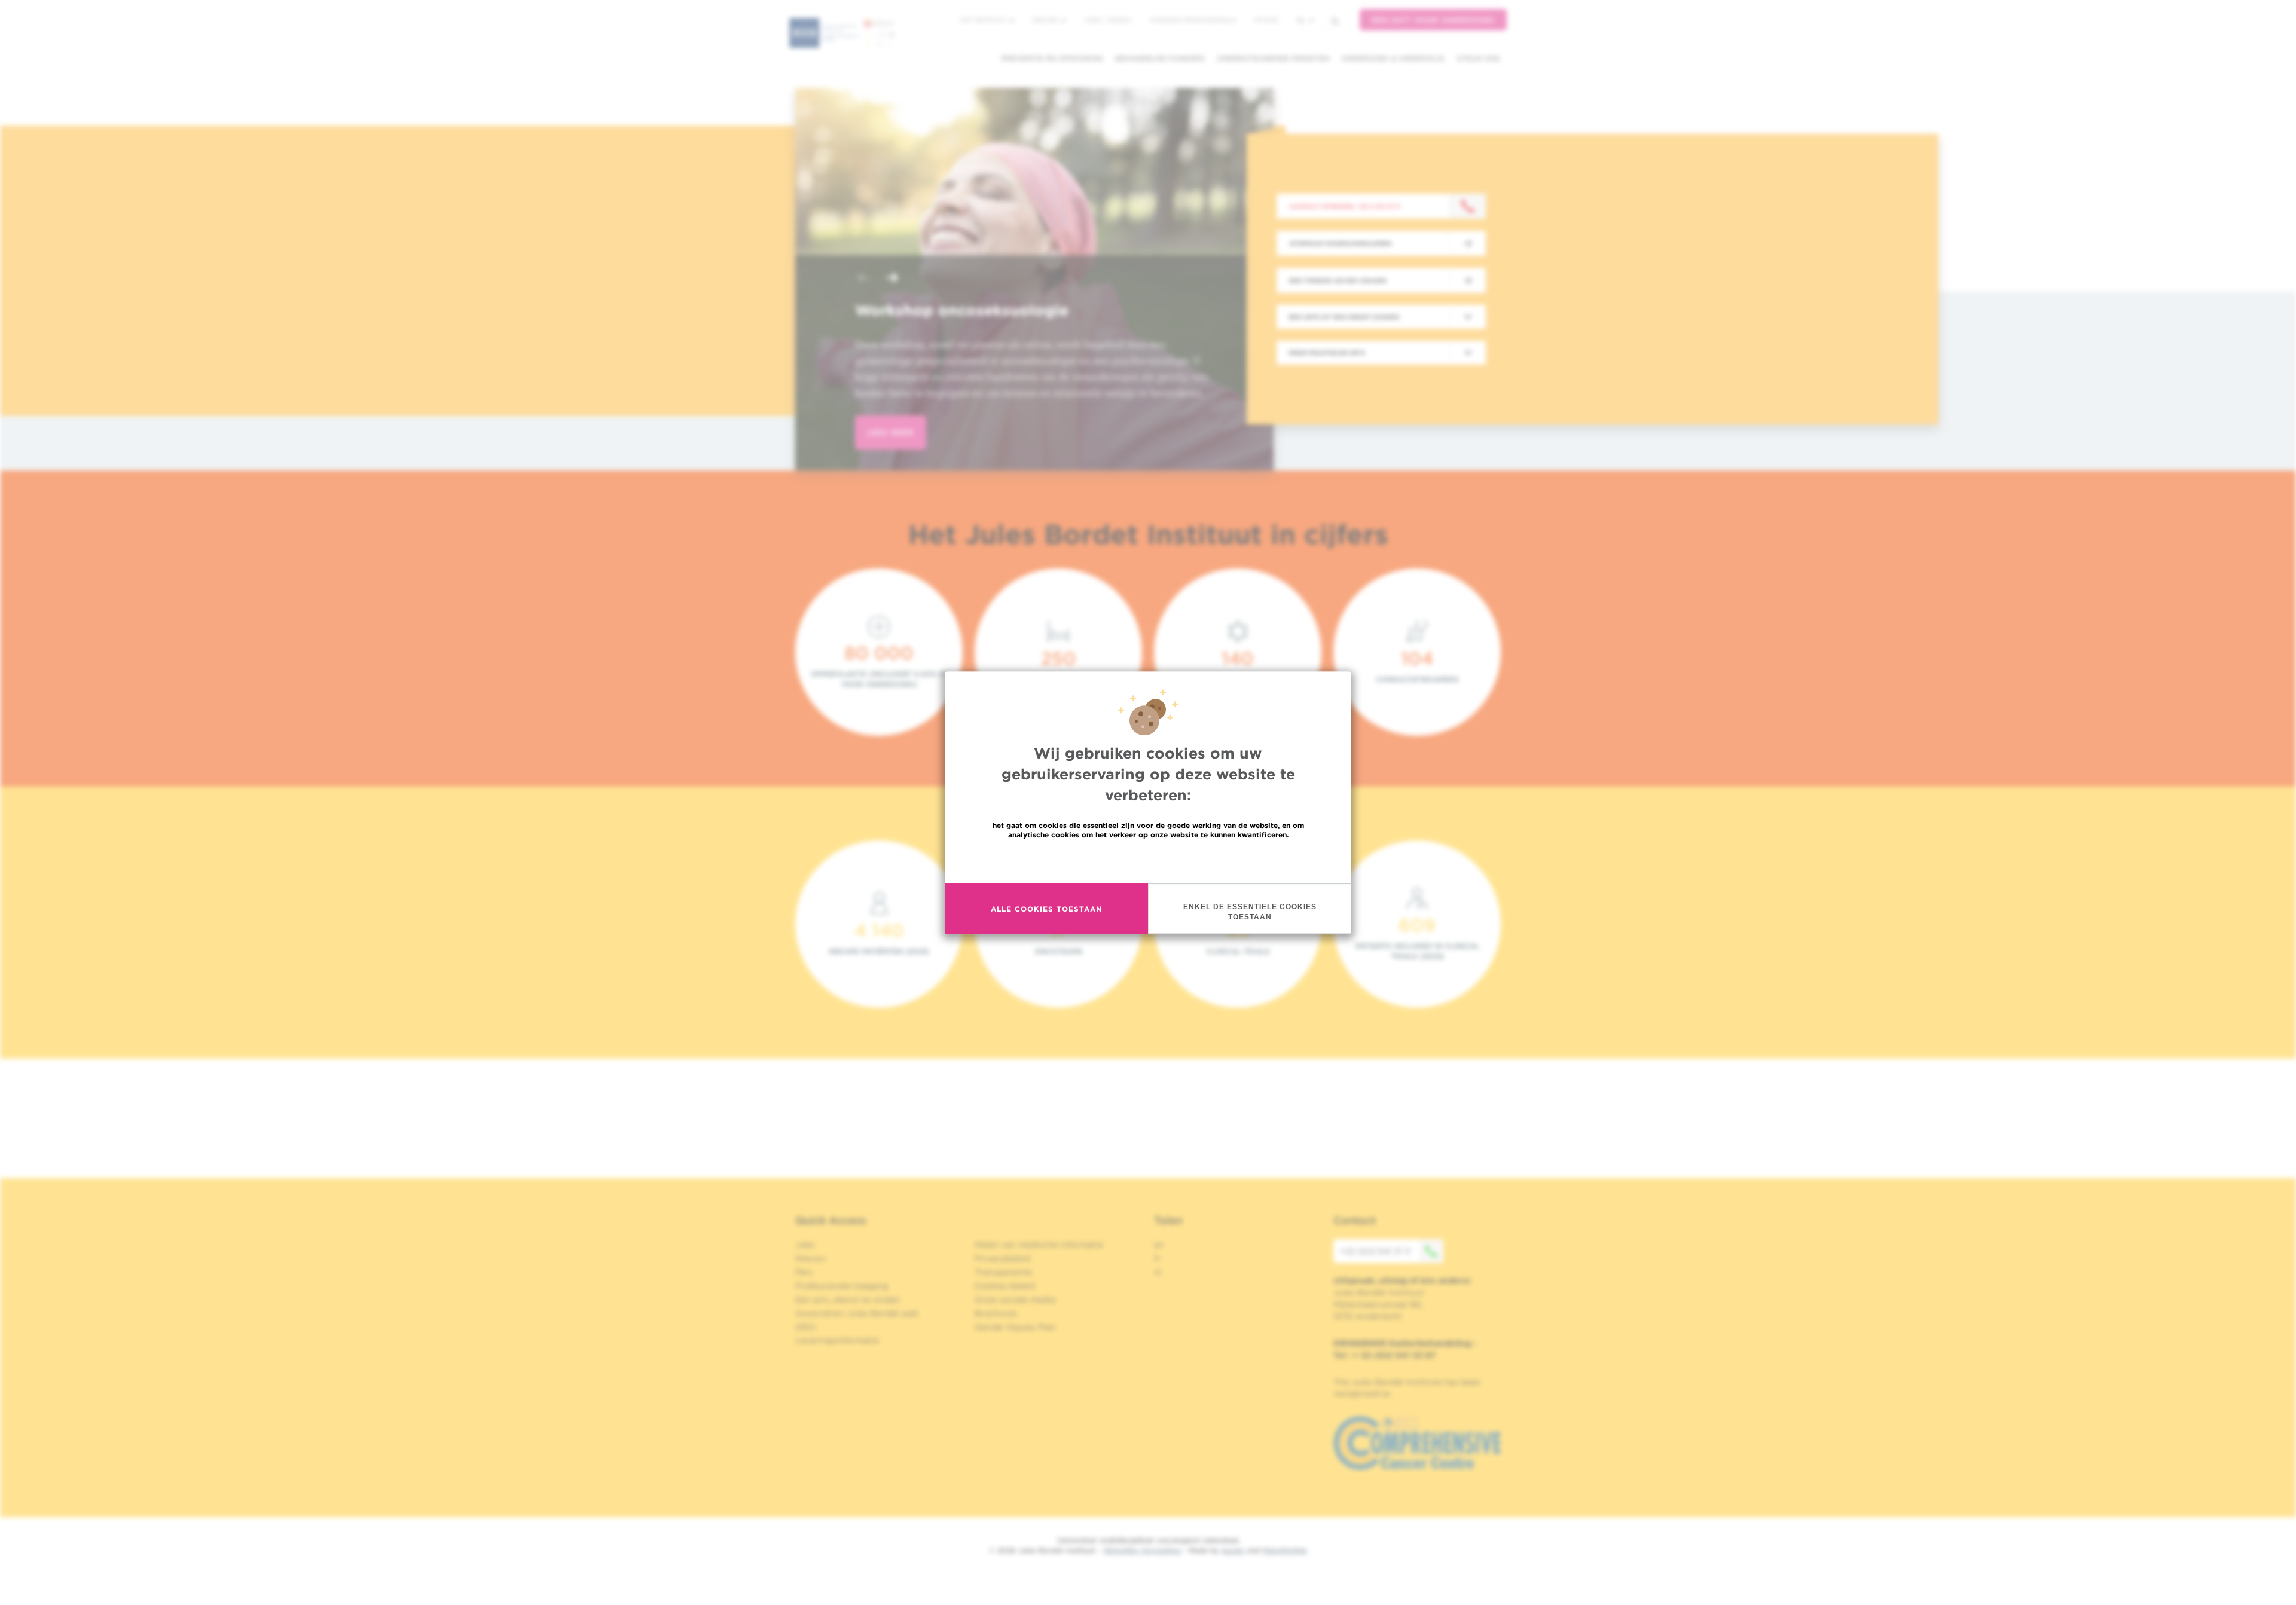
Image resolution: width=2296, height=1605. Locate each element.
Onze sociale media (1015, 1300)
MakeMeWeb (1285, 1550)
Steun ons (1478, 58)
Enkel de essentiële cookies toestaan (1250, 912)
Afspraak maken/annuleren (1340, 243)
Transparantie (1003, 1272)
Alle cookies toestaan (1046, 909)
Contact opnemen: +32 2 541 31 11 (1344, 206)
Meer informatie (1148, 860)
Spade (1233, 1550)
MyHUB (1266, 20)
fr (1157, 1258)
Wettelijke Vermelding (1142, 1550)
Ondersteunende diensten (1273, 58)
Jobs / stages (1108, 20)
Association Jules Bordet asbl (857, 1313)
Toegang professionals (1193, 20)
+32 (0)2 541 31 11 (1375, 1251)
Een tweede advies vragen (1338, 280)
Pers (804, 1272)
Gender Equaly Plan (1015, 1327)
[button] (863, 279)
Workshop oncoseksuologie (962, 310)
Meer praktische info (1327, 353)
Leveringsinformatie (837, 1340)
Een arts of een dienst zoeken (1344, 317)
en (1159, 1245)
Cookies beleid (1005, 1286)
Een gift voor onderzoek (1433, 20)
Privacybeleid (1002, 1258)
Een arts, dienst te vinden (848, 1300)
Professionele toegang (842, 1286)
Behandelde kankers (1160, 58)
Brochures (996, 1313)
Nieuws (1046, 20)
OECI (806, 1327)
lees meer (891, 432)
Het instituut (984, 20)
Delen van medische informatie (1039, 1245)
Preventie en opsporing (1052, 58)
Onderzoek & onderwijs (1393, 58)
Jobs (805, 1245)
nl (1301, 20)
